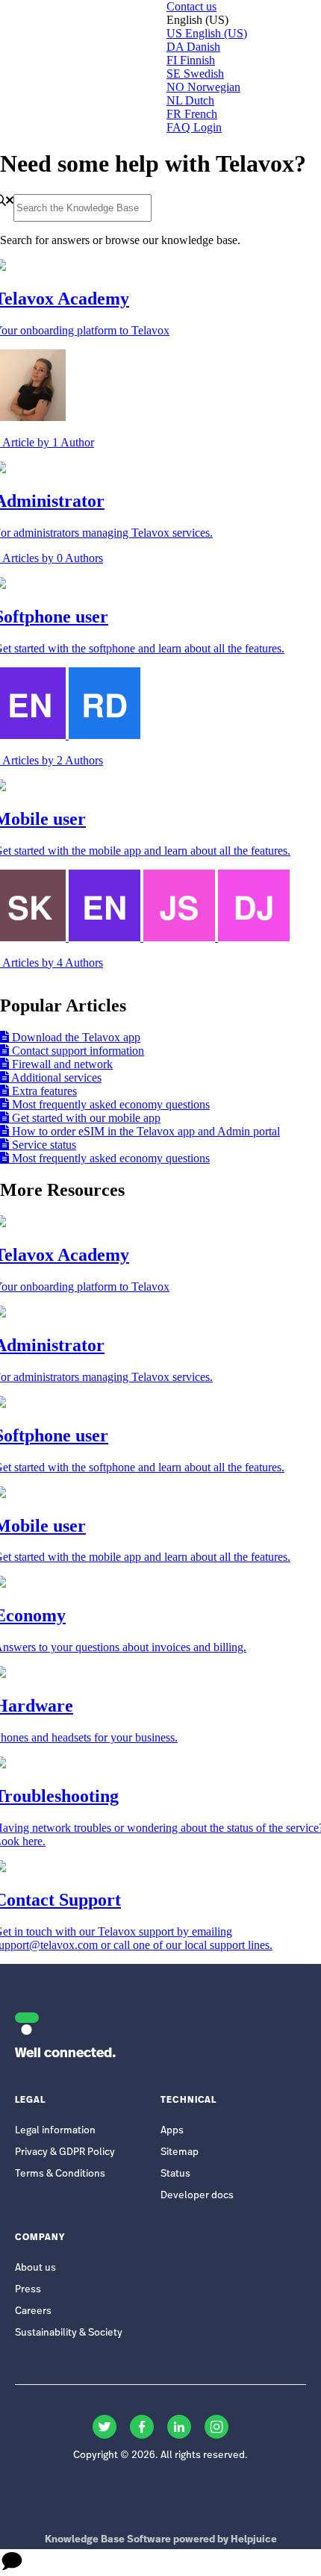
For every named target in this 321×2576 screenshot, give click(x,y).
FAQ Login (194, 127)
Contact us (191, 6)
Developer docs (197, 2196)
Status (175, 2174)
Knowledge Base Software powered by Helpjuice (161, 2540)
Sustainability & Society (69, 2333)
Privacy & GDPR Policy (65, 2152)
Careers (33, 2311)
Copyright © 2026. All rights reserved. (160, 2455)
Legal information (55, 2131)
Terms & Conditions (60, 2174)
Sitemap (180, 2152)
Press (28, 2290)
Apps (172, 2131)
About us (35, 2268)
